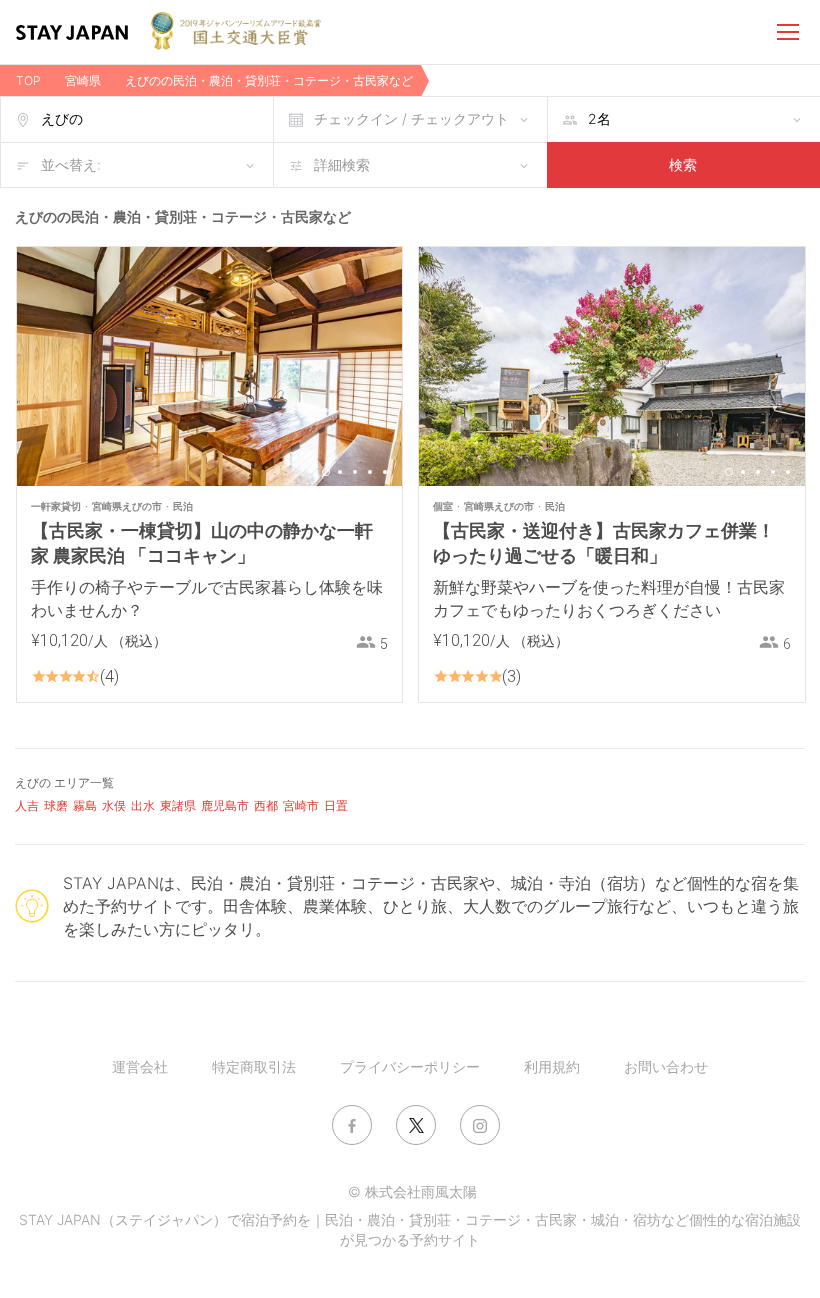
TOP (28, 80)
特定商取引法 (254, 1066)
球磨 (56, 805)
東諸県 (178, 805)
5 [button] (385, 472)
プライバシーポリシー (410, 1066)
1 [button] (326, 472)
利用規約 (552, 1066)
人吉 (27, 805)
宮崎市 (301, 805)
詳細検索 (342, 164)
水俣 (114, 805)
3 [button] (355, 472)
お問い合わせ (666, 1066)
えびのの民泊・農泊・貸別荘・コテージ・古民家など (269, 80)
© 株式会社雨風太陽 (412, 1191)
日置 (336, 805)
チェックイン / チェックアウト (411, 118)
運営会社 (140, 1066)
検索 (683, 164)
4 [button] (370, 472)
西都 (266, 805)
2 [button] (340, 472)
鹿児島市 (225, 805)
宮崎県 (83, 80)
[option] (210, 366)
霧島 (85, 805)
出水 (143, 805)
